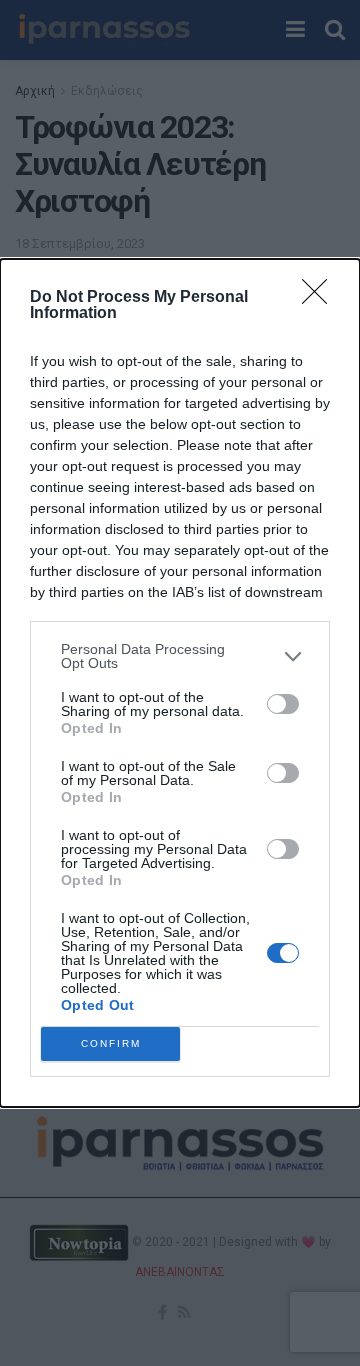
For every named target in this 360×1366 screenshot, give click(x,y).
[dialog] (180, 683)
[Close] (321, 298)
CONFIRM (111, 1043)
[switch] (283, 704)
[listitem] (180, 656)
